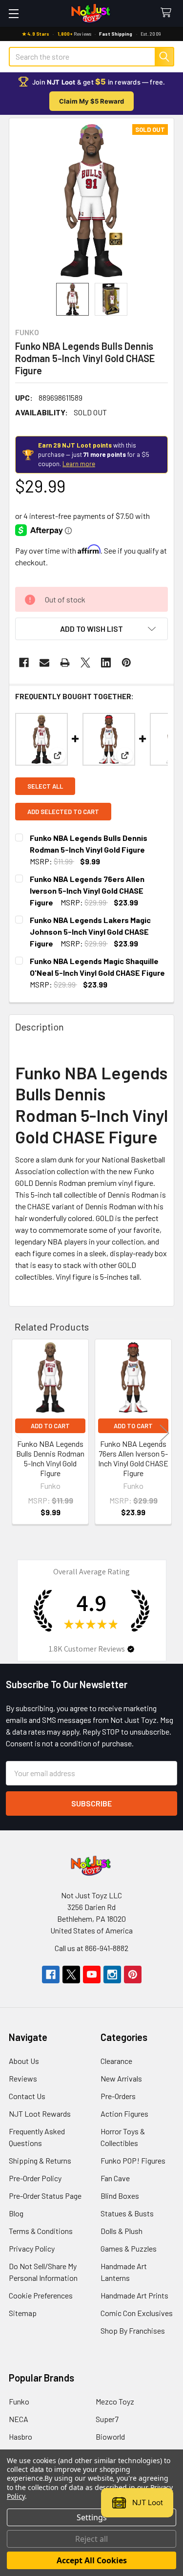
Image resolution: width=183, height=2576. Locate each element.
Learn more (79, 464)
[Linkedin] (106, 663)
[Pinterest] (126, 663)
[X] (85, 663)
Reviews (23, 2078)
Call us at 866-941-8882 (91, 1948)
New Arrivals (121, 2078)
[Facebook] (24, 663)
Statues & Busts (127, 2213)
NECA (19, 2419)
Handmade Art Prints (134, 2295)
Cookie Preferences (41, 2295)
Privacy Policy (32, 2248)
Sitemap (23, 2313)
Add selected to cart (63, 812)
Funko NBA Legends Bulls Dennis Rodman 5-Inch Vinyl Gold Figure (50, 1458)
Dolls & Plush (122, 2231)
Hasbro (20, 2436)
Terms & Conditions (41, 2231)
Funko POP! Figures (133, 2160)
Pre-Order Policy (35, 2178)
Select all (45, 786)
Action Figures (124, 2114)
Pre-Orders (118, 2096)
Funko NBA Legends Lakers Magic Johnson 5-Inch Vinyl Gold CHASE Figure (90, 932)
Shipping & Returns (40, 2160)
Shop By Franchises (133, 2330)
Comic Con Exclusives (137, 2313)
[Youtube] (92, 1975)
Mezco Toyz (115, 2401)
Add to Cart (50, 1426)
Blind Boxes (120, 2196)
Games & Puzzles (129, 2248)
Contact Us (27, 2096)
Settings (92, 2517)
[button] (91, 629)
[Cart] (168, 13)
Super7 (107, 2419)
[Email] (44, 663)
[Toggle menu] (13, 13)
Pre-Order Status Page (45, 2196)
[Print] (65, 663)
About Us (24, 2061)
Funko (19, 2401)
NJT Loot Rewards (40, 2114)
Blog (16, 2213)
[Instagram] (112, 1975)
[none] (91, 201)
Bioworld (110, 2436)
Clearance (116, 2061)
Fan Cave (115, 2178)
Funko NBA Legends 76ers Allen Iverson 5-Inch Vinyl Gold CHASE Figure (87, 891)
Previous (19, 1433)
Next (164, 1433)
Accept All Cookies (92, 2560)
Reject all (91, 2539)
